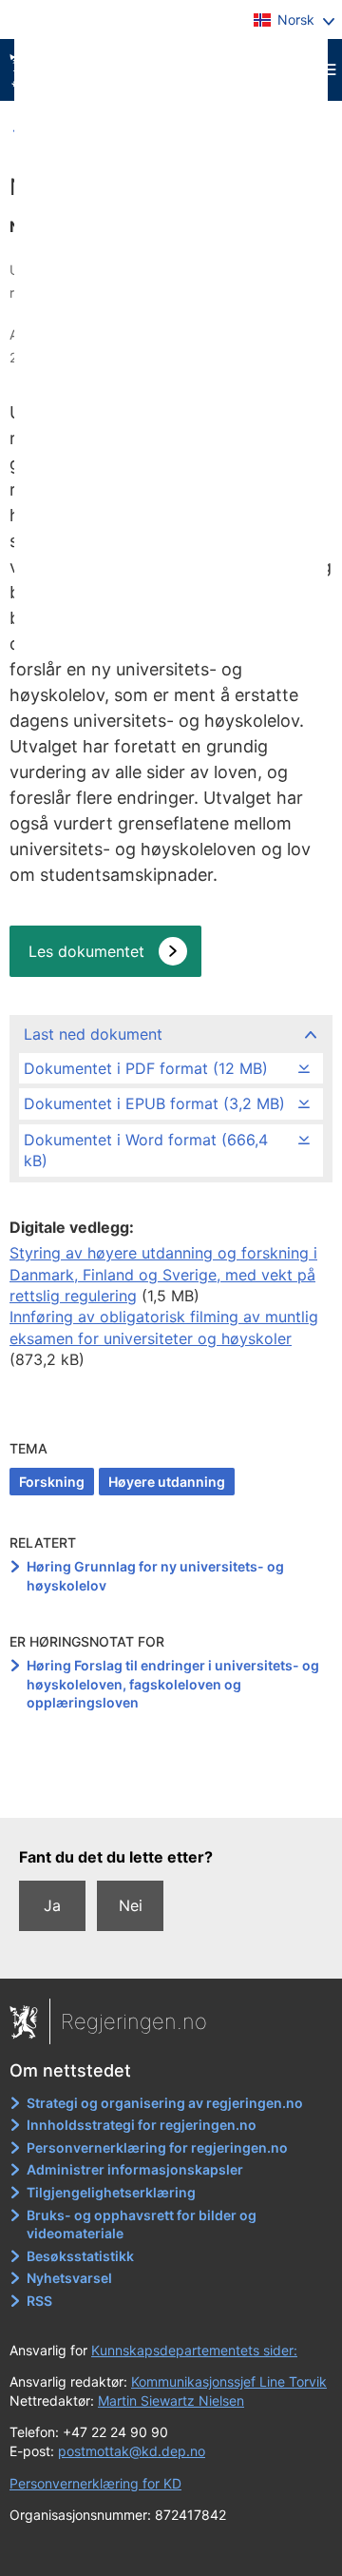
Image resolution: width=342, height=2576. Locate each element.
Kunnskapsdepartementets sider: (194, 2350)
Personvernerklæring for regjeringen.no (157, 2147)
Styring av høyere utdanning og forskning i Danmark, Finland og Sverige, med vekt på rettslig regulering (163, 1274)
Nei (131, 1905)
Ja (52, 1905)
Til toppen (171, 1790)
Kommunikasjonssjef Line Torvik (229, 2381)
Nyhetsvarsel (69, 2278)
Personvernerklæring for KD (95, 2483)
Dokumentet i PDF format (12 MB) (146, 1068)
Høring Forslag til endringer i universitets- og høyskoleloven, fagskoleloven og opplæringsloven (173, 1684)
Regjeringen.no (134, 2021)
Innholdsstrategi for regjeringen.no (142, 2125)
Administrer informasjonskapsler (135, 2169)
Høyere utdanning (167, 1482)
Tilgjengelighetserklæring (111, 2192)
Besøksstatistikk (80, 2256)
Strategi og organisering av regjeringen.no (165, 2103)
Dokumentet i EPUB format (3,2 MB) (154, 1103)
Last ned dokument (93, 1034)
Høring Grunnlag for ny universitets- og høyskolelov (155, 1576)
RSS (39, 2301)
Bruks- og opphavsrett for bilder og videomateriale (142, 2225)
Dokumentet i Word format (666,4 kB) (146, 1150)
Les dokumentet (86, 951)
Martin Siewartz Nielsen (171, 2400)
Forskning (52, 1482)
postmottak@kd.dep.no (132, 2451)
